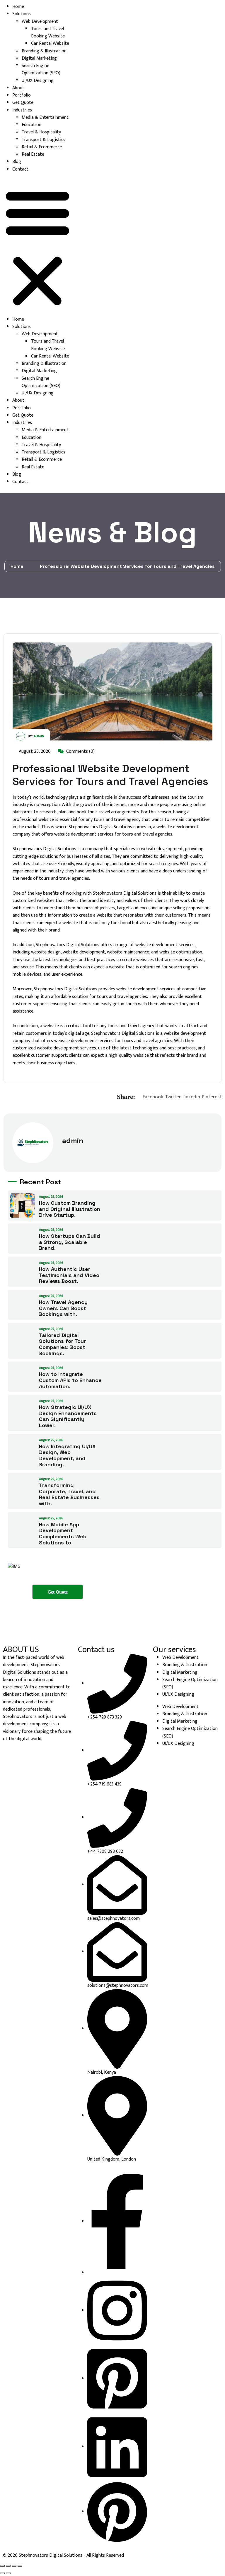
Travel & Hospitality (41, 132)
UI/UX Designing (38, 81)
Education (31, 125)
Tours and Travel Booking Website (48, 32)
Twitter (173, 1097)
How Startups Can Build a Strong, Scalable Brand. (70, 1242)
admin (39, 736)
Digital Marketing (39, 58)
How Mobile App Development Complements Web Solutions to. (63, 1533)
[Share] (14, 2566)
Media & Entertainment (45, 117)
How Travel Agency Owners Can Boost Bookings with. (63, 1308)
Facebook (153, 1097)
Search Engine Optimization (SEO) (41, 69)
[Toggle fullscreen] (8, 2566)
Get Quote (23, 103)
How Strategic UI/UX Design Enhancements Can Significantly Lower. (68, 1416)
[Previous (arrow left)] (2, 2573)
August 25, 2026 (34, 751)
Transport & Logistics (44, 140)
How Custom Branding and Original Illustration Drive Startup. (70, 1209)
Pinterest (212, 1097)
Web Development (40, 22)
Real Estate (33, 154)
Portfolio (22, 95)
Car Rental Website (50, 43)
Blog (17, 162)
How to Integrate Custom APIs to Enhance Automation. (70, 1380)
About (18, 88)
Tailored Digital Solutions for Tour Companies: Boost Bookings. (62, 1344)
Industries (22, 110)
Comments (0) (80, 751)
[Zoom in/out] (2, 2566)
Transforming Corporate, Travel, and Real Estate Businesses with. (69, 1494)
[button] (37, 247)
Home (18, 7)
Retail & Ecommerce (42, 147)
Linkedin (191, 1097)
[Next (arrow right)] (8, 2573)
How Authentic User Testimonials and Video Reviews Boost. (69, 1275)
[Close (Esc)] (20, 2566)
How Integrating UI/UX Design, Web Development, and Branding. (67, 1455)
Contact (20, 169)
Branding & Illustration (44, 51)
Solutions (22, 14)
